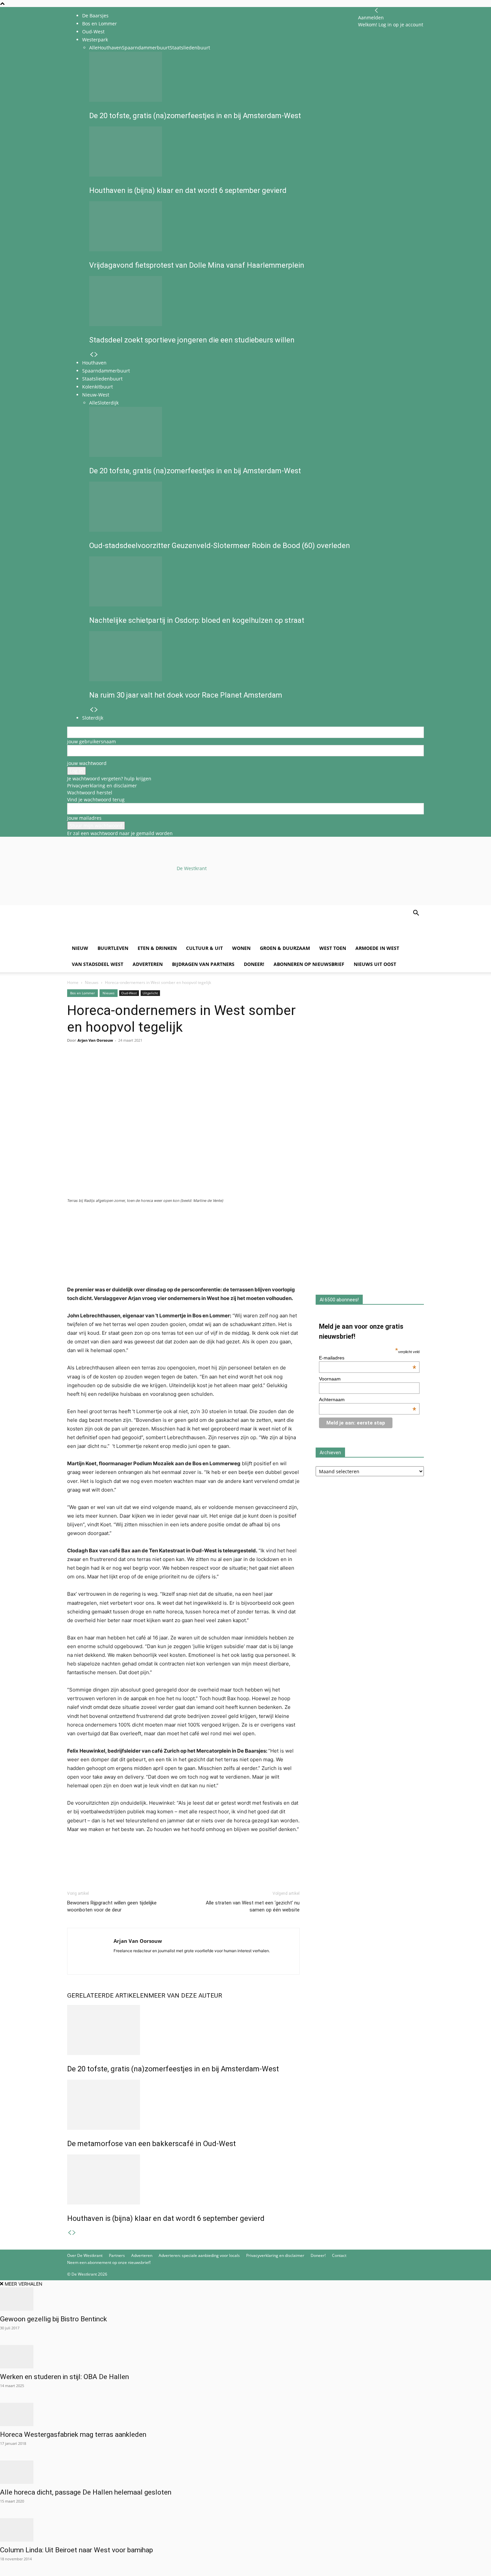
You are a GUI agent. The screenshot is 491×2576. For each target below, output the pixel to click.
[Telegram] (135, 1067)
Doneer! (254, 964)
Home (73, 982)
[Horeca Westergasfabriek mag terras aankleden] (246, 2414)
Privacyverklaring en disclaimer (102, 786)
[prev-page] (69, 2233)
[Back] (376, 11)
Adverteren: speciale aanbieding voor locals (199, 2255)
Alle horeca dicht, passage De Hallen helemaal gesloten (86, 2492)
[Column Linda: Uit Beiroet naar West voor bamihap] (246, 2530)
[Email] (105, 1067)
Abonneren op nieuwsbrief (309, 964)
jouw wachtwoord (87, 763)
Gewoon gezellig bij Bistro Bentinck (53, 2319)
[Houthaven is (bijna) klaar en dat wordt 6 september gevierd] (183, 2179)
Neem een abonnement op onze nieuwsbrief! (109, 2262)
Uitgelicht (150, 993)
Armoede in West (377, 948)
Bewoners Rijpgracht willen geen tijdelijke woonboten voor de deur (112, 1906)
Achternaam (368, 1399)
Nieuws (92, 982)
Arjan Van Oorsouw (95, 1040)
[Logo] (118, 937)
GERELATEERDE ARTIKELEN (108, 1995)
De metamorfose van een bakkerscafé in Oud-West (151, 2144)
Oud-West (129, 993)
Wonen (241, 948)
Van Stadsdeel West (98, 964)
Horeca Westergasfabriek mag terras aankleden (73, 2434)
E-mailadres (368, 1358)
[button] (416, 914)
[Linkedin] (120, 1067)
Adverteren (148, 964)
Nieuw (80, 948)
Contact (339, 2255)
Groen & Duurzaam (285, 948)
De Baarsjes (95, 16)
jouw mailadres (84, 818)
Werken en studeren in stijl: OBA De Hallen (64, 2377)
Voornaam (330, 1379)
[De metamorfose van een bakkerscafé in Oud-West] (183, 2105)
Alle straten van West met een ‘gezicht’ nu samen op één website (253, 1906)
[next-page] (74, 2233)
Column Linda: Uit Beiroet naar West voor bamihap (76, 2550)
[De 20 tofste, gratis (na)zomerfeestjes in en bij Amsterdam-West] (183, 2030)
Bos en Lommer (100, 24)
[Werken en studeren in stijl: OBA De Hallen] (246, 2357)
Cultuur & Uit (204, 948)
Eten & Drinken (157, 948)
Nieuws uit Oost (375, 964)
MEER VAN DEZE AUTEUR (185, 1995)
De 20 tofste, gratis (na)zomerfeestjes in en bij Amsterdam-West (173, 2069)
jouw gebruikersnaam (92, 741)
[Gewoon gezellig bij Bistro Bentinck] (246, 2299)
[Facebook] (74, 1067)
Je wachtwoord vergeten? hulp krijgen (109, 779)
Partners (117, 2255)
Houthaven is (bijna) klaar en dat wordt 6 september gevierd (166, 2218)
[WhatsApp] (89, 1067)
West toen (333, 948)
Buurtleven (113, 948)
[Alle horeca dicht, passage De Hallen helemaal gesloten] (246, 2472)
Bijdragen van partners (203, 964)
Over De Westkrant (85, 2255)
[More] (151, 1067)
